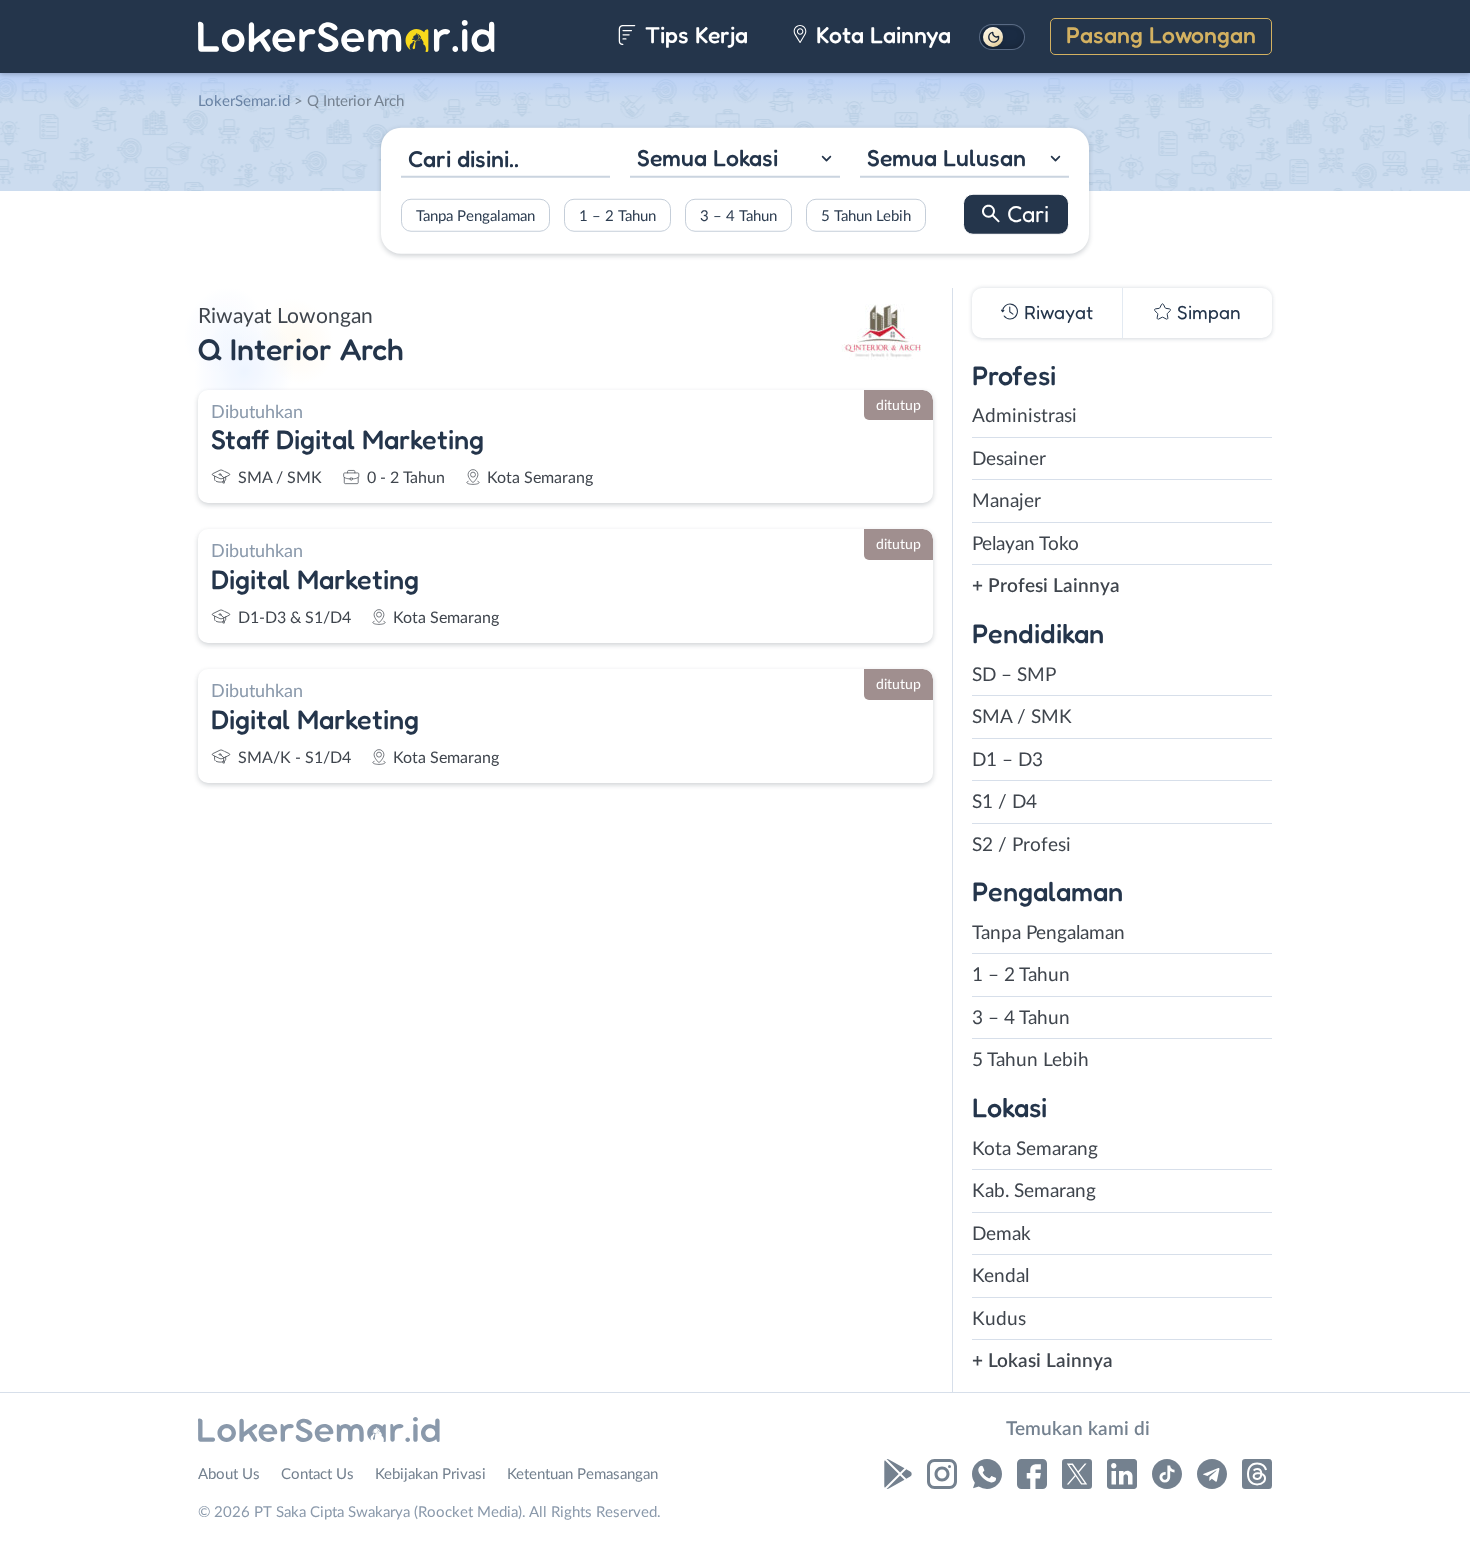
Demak (1001, 1234)
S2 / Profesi (1021, 845)
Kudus (999, 1319)
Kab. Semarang (1034, 1191)
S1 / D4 (1004, 802)
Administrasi (1024, 416)
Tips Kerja (693, 34)
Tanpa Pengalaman (475, 215)
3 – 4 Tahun (738, 215)
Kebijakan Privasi (430, 1474)
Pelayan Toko (1025, 544)
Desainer (1009, 459)
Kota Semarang (1035, 1149)
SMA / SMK (1022, 717)
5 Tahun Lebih (866, 215)
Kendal (1000, 1276)
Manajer (1006, 501)
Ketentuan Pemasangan (582, 1474)
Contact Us (317, 1474)
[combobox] (734, 160)
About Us (229, 1474)
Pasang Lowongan (1161, 34)
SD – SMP (1014, 675)
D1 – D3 (1007, 760)
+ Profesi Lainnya (1046, 586)
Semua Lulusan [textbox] (946, 157)
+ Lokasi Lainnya (1042, 1361)
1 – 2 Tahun (617, 215)
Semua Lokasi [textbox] (707, 157)
